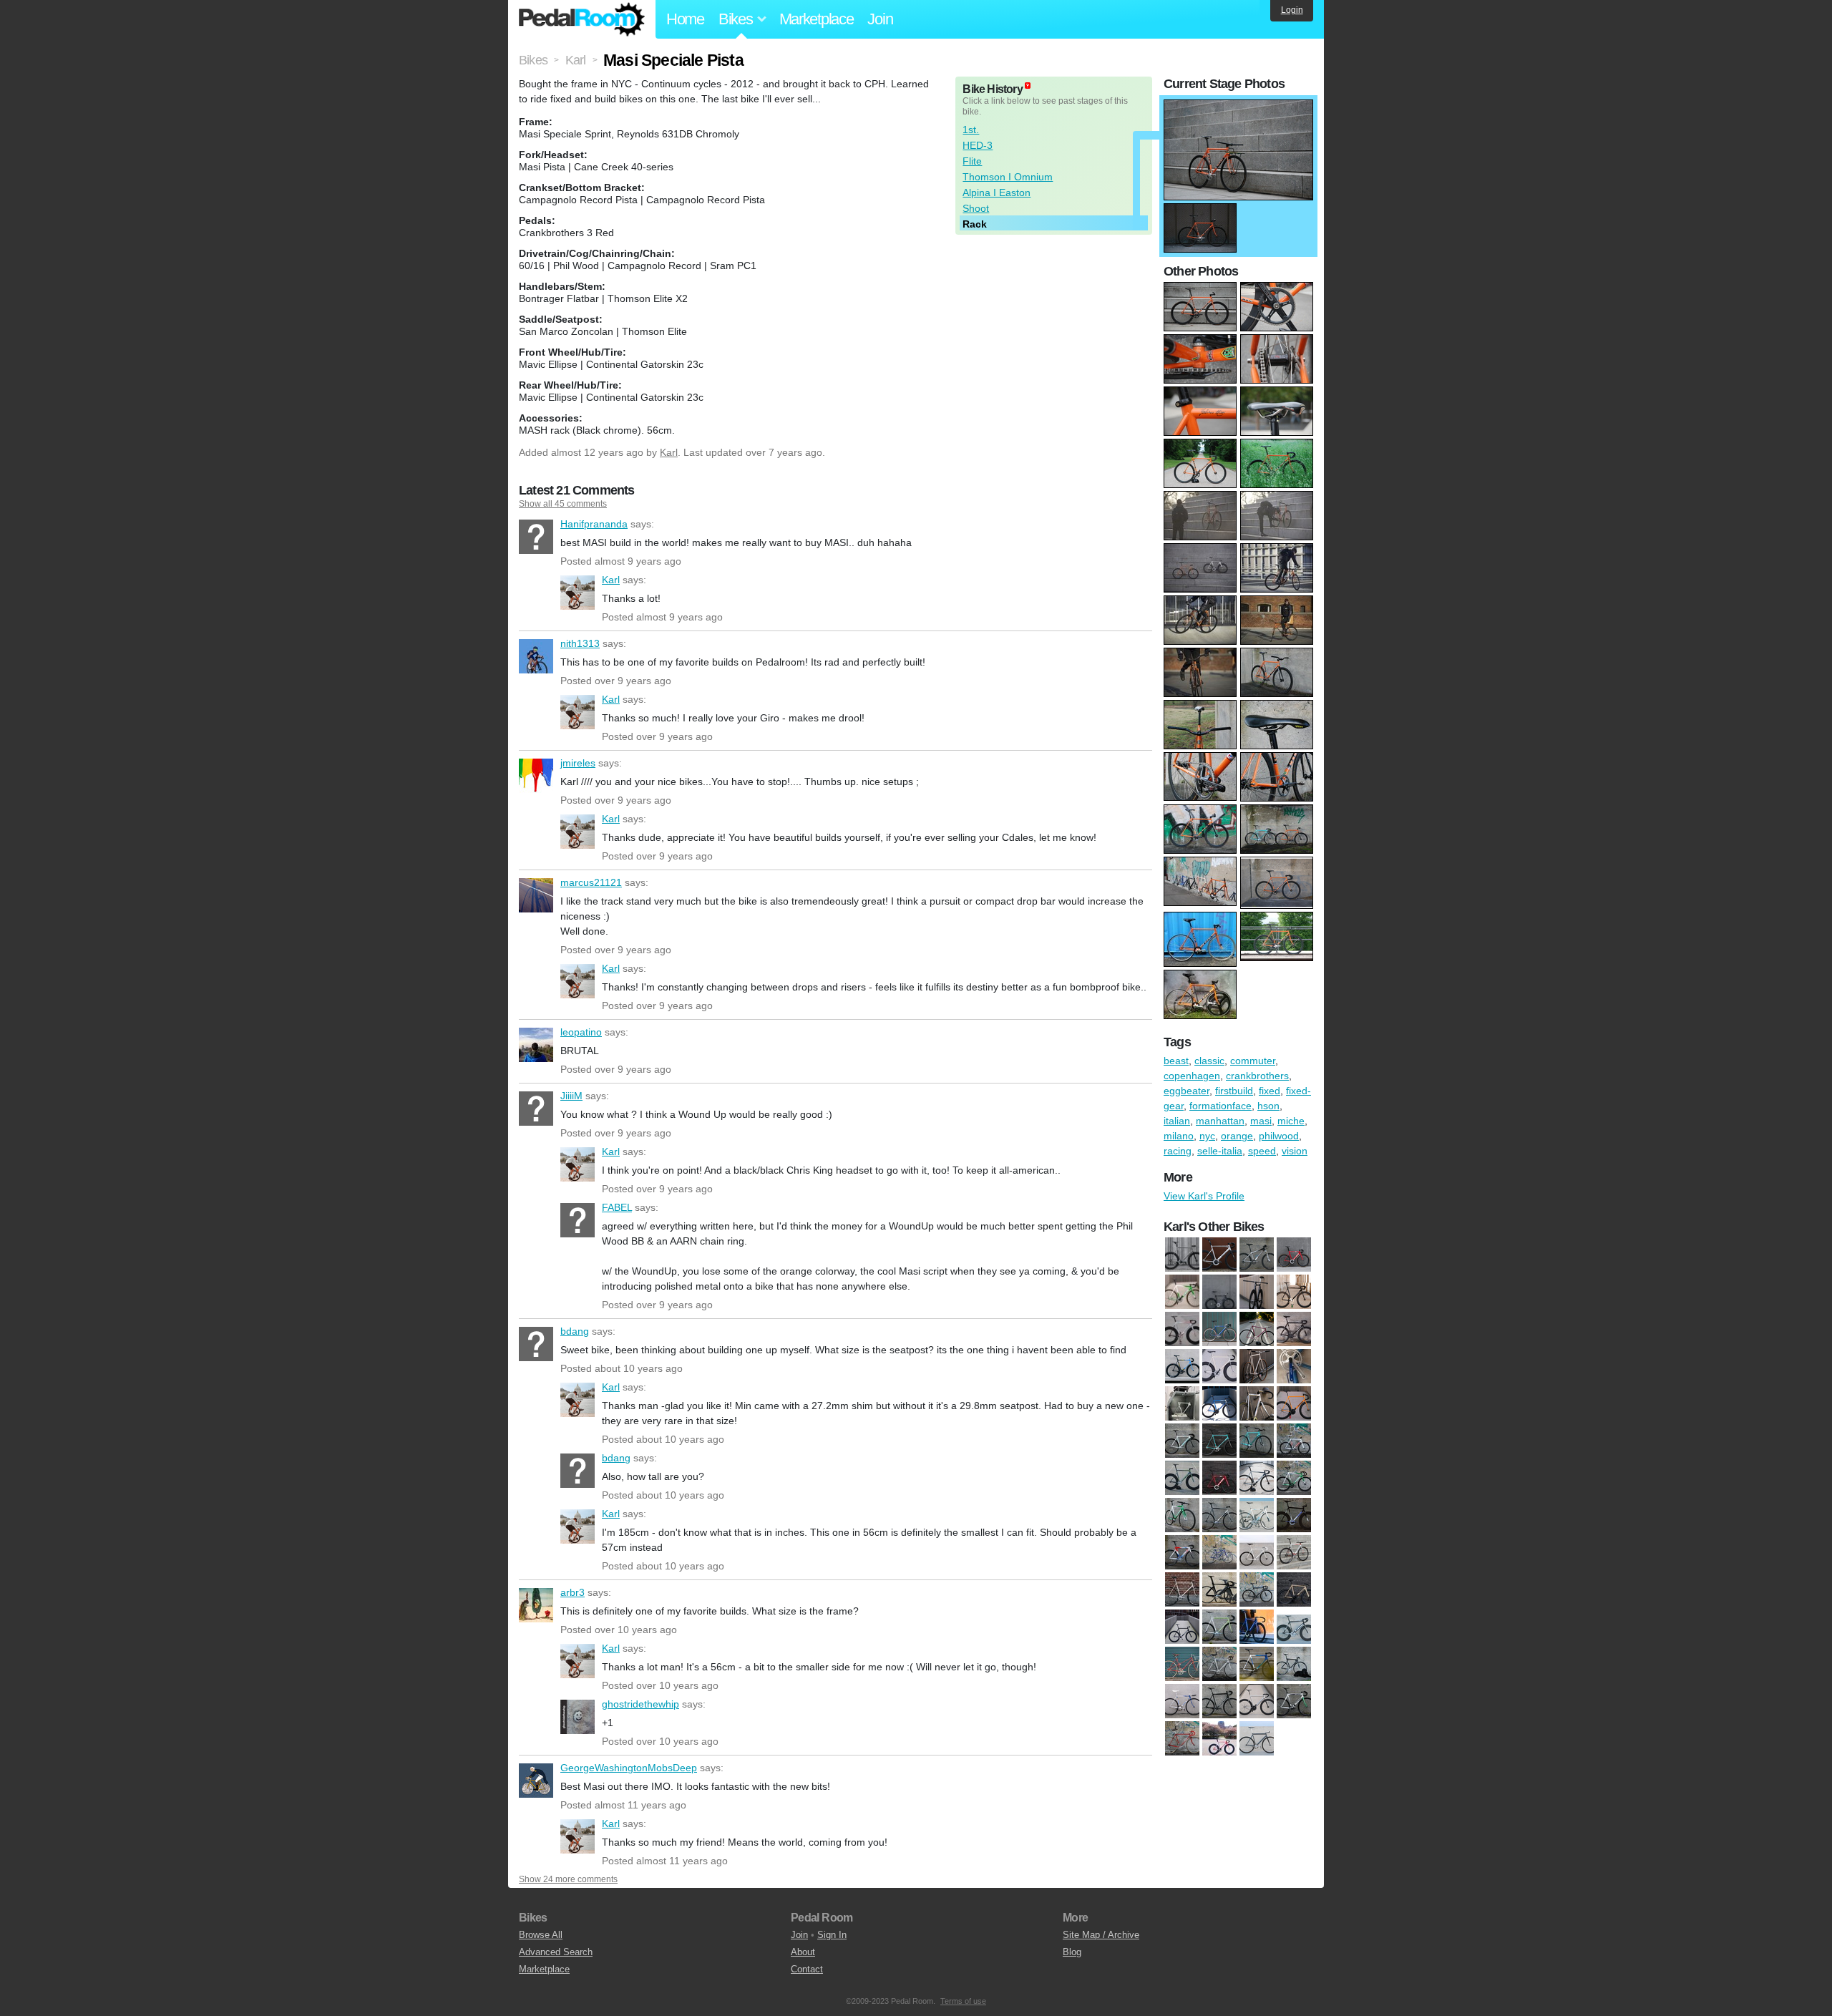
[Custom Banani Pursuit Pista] (1257, 1330)
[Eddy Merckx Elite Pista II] (1182, 1367)
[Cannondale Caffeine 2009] (1257, 1255)
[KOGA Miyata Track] (1257, 1627)
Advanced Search (556, 1952)
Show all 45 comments (563, 504)
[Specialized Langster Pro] (1219, 1739)
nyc (1207, 1136)
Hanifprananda (536, 537)
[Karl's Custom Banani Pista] (1219, 1367)
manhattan (1220, 1121)
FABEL (578, 1220)
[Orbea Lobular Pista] (1257, 1665)
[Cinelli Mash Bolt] (1219, 1516)
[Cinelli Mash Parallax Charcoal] (1257, 1292)
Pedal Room (582, 19)
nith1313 (536, 656)
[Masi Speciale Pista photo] (1238, 107)
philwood (1279, 1136)
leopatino (536, 1045)
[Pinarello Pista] (1219, 1404)
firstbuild (1234, 1091)
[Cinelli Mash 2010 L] (1294, 1479)
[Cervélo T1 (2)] (1294, 1255)
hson (1268, 1106)
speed (1262, 1151)
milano (1179, 1136)
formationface (1220, 1106)
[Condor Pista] (1182, 1590)
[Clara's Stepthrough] (1219, 1553)
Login (1292, 10)
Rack (975, 224)
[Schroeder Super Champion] (1182, 1739)
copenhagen (1192, 1076)
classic (1209, 1061)
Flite (972, 161)
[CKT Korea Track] (1182, 1553)
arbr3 (536, 1605)
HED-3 (978, 145)
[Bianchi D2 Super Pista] (1257, 1441)
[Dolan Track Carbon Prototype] (1294, 1330)
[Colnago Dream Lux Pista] (1257, 1553)
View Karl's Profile (1204, 1196)
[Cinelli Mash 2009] (1257, 1479)
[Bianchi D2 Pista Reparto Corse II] (1219, 1441)
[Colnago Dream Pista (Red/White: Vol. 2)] (1182, 1330)
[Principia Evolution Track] (1219, 1702)
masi (1261, 1121)
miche (1291, 1121)
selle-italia (1220, 1151)
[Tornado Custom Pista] (1257, 1739)
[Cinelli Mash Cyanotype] (1257, 1516)
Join (880, 19)
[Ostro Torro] (1294, 1665)
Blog (1072, 1952)
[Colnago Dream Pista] (1294, 1292)
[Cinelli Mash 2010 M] (1182, 1516)
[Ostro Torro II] (1182, 1404)
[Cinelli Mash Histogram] (1294, 1516)
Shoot (976, 208)
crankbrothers (1257, 1076)
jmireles (536, 776)
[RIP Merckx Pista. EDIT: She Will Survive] (1257, 1404)
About (803, 1952)
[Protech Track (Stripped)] (1257, 1702)
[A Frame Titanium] (1182, 1255)
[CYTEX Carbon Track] (1219, 1590)
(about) (1028, 86)
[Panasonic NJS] (1182, 1702)
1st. (971, 130)
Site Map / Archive (1101, 1935)
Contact (807, 1969)
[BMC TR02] (1219, 1255)
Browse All (541, 1935)
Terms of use (963, 2001)
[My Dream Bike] (1294, 1367)
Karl (669, 452)
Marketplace (817, 19)
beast (1176, 1061)
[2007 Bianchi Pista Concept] (1182, 1441)
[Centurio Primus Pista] (1182, 1479)
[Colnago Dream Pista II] (1294, 1553)
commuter (1253, 1061)
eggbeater (1187, 1091)
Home (685, 19)
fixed (1270, 1091)
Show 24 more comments (568, 1879)
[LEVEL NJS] (1257, 1367)
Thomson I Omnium (1008, 177)
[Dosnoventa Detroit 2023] (1294, 1590)
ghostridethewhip (578, 1717)
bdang (536, 1344)
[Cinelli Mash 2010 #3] (1182, 1292)
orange (1237, 1136)
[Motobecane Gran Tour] (1219, 1665)
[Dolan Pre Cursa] (1257, 1590)
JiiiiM (536, 1109)
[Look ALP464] (1294, 1627)
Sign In (832, 1935)
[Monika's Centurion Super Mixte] (1182, 1665)
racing (1178, 1151)
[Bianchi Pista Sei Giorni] (1294, 1441)
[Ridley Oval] (1294, 1702)
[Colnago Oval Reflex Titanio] (1219, 1330)
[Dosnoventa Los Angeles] (1182, 1627)
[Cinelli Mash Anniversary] (1219, 1292)
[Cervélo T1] (1219, 1479)
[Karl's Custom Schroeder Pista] (1219, 1627)
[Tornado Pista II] (1294, 1404)
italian (1177, 1121)
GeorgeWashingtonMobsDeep (536, 1781)
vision (1295, 1151)
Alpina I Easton (997, 193)
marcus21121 (536, 895)
